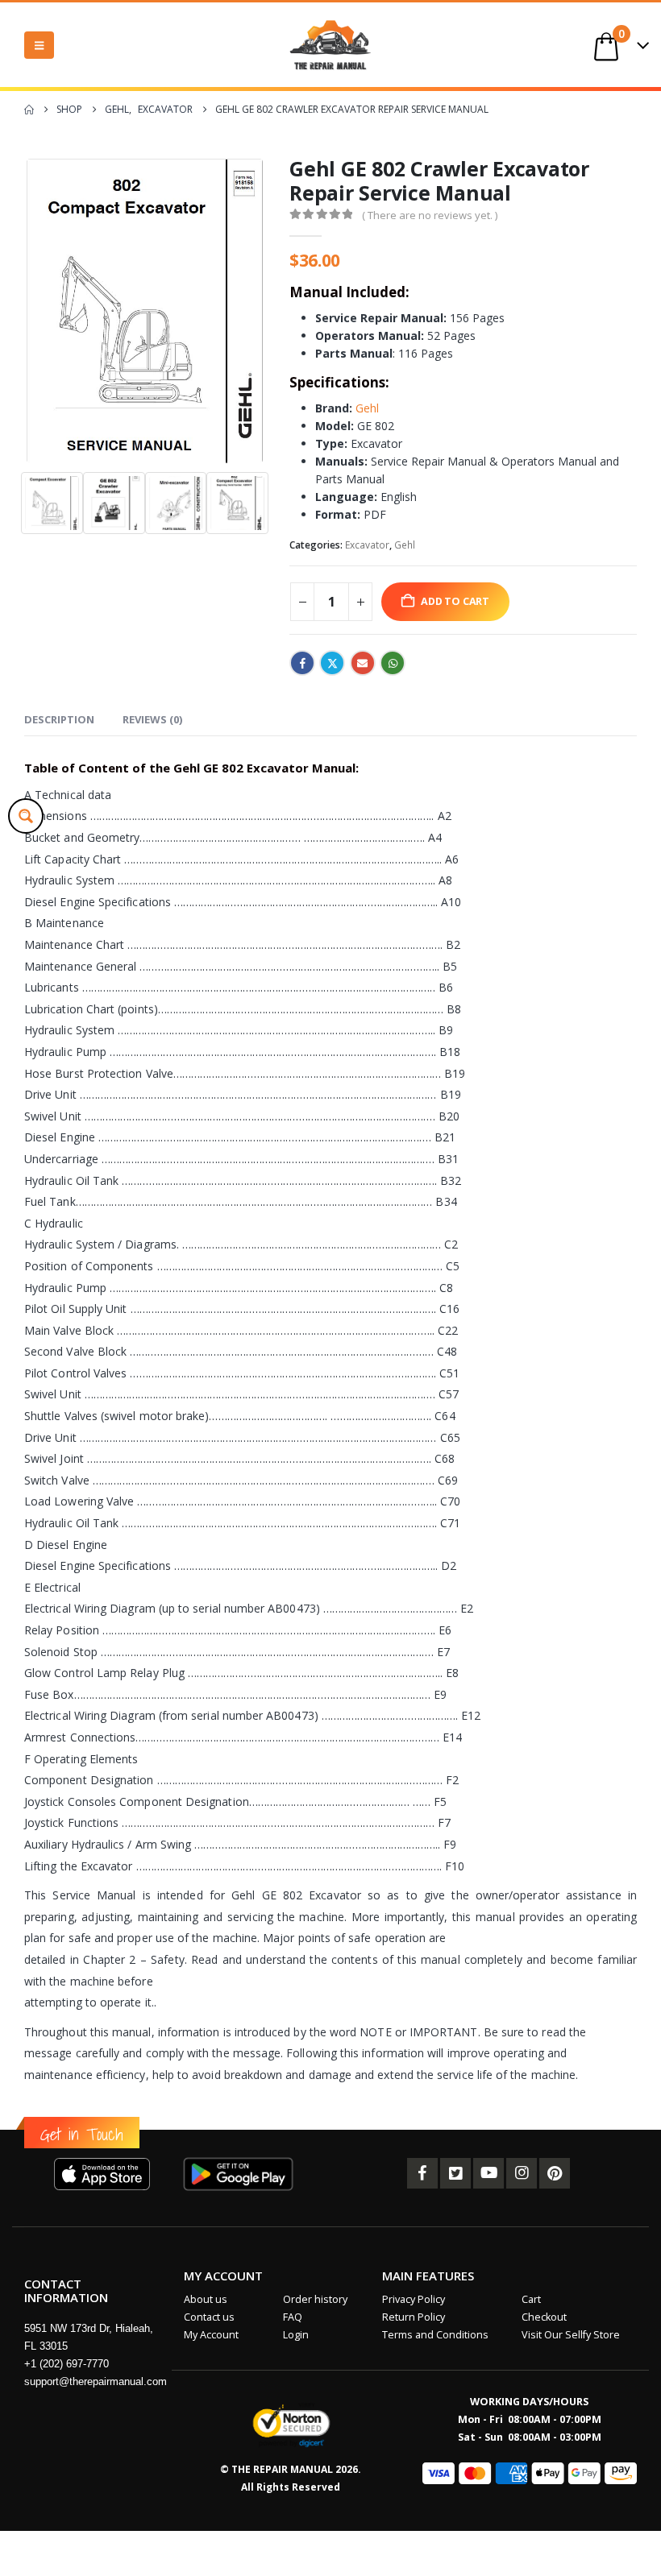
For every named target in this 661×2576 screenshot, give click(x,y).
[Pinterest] (555, 2173)
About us (206, 2299)
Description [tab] (59, 719)
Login (296, 2335)
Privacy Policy (414, 2299)
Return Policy (414, 2317)
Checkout (544, 2317)
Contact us (209, 2317)
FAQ (293, 2317)
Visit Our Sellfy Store (571, 2335)
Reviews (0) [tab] (152, 719)
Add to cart (455, 601)
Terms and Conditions (435, 2335)
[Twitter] (455, 2173)
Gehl (367, 408)
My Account (211, 2335)
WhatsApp (393, 663)
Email (363, 663)
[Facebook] (422, 2173)
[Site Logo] (330, 45)
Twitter (332, 663)
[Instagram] (522, 2173)
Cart (531, 2299)
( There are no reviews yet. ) (430, 215)
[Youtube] (488, 2173)
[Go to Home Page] (29, 110)
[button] (39, 45)
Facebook (302, 663)
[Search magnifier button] (26, 816)
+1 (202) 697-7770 (67, 2364)
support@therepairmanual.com (96, 2381)
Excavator (367, 545)
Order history (315, 2299)
